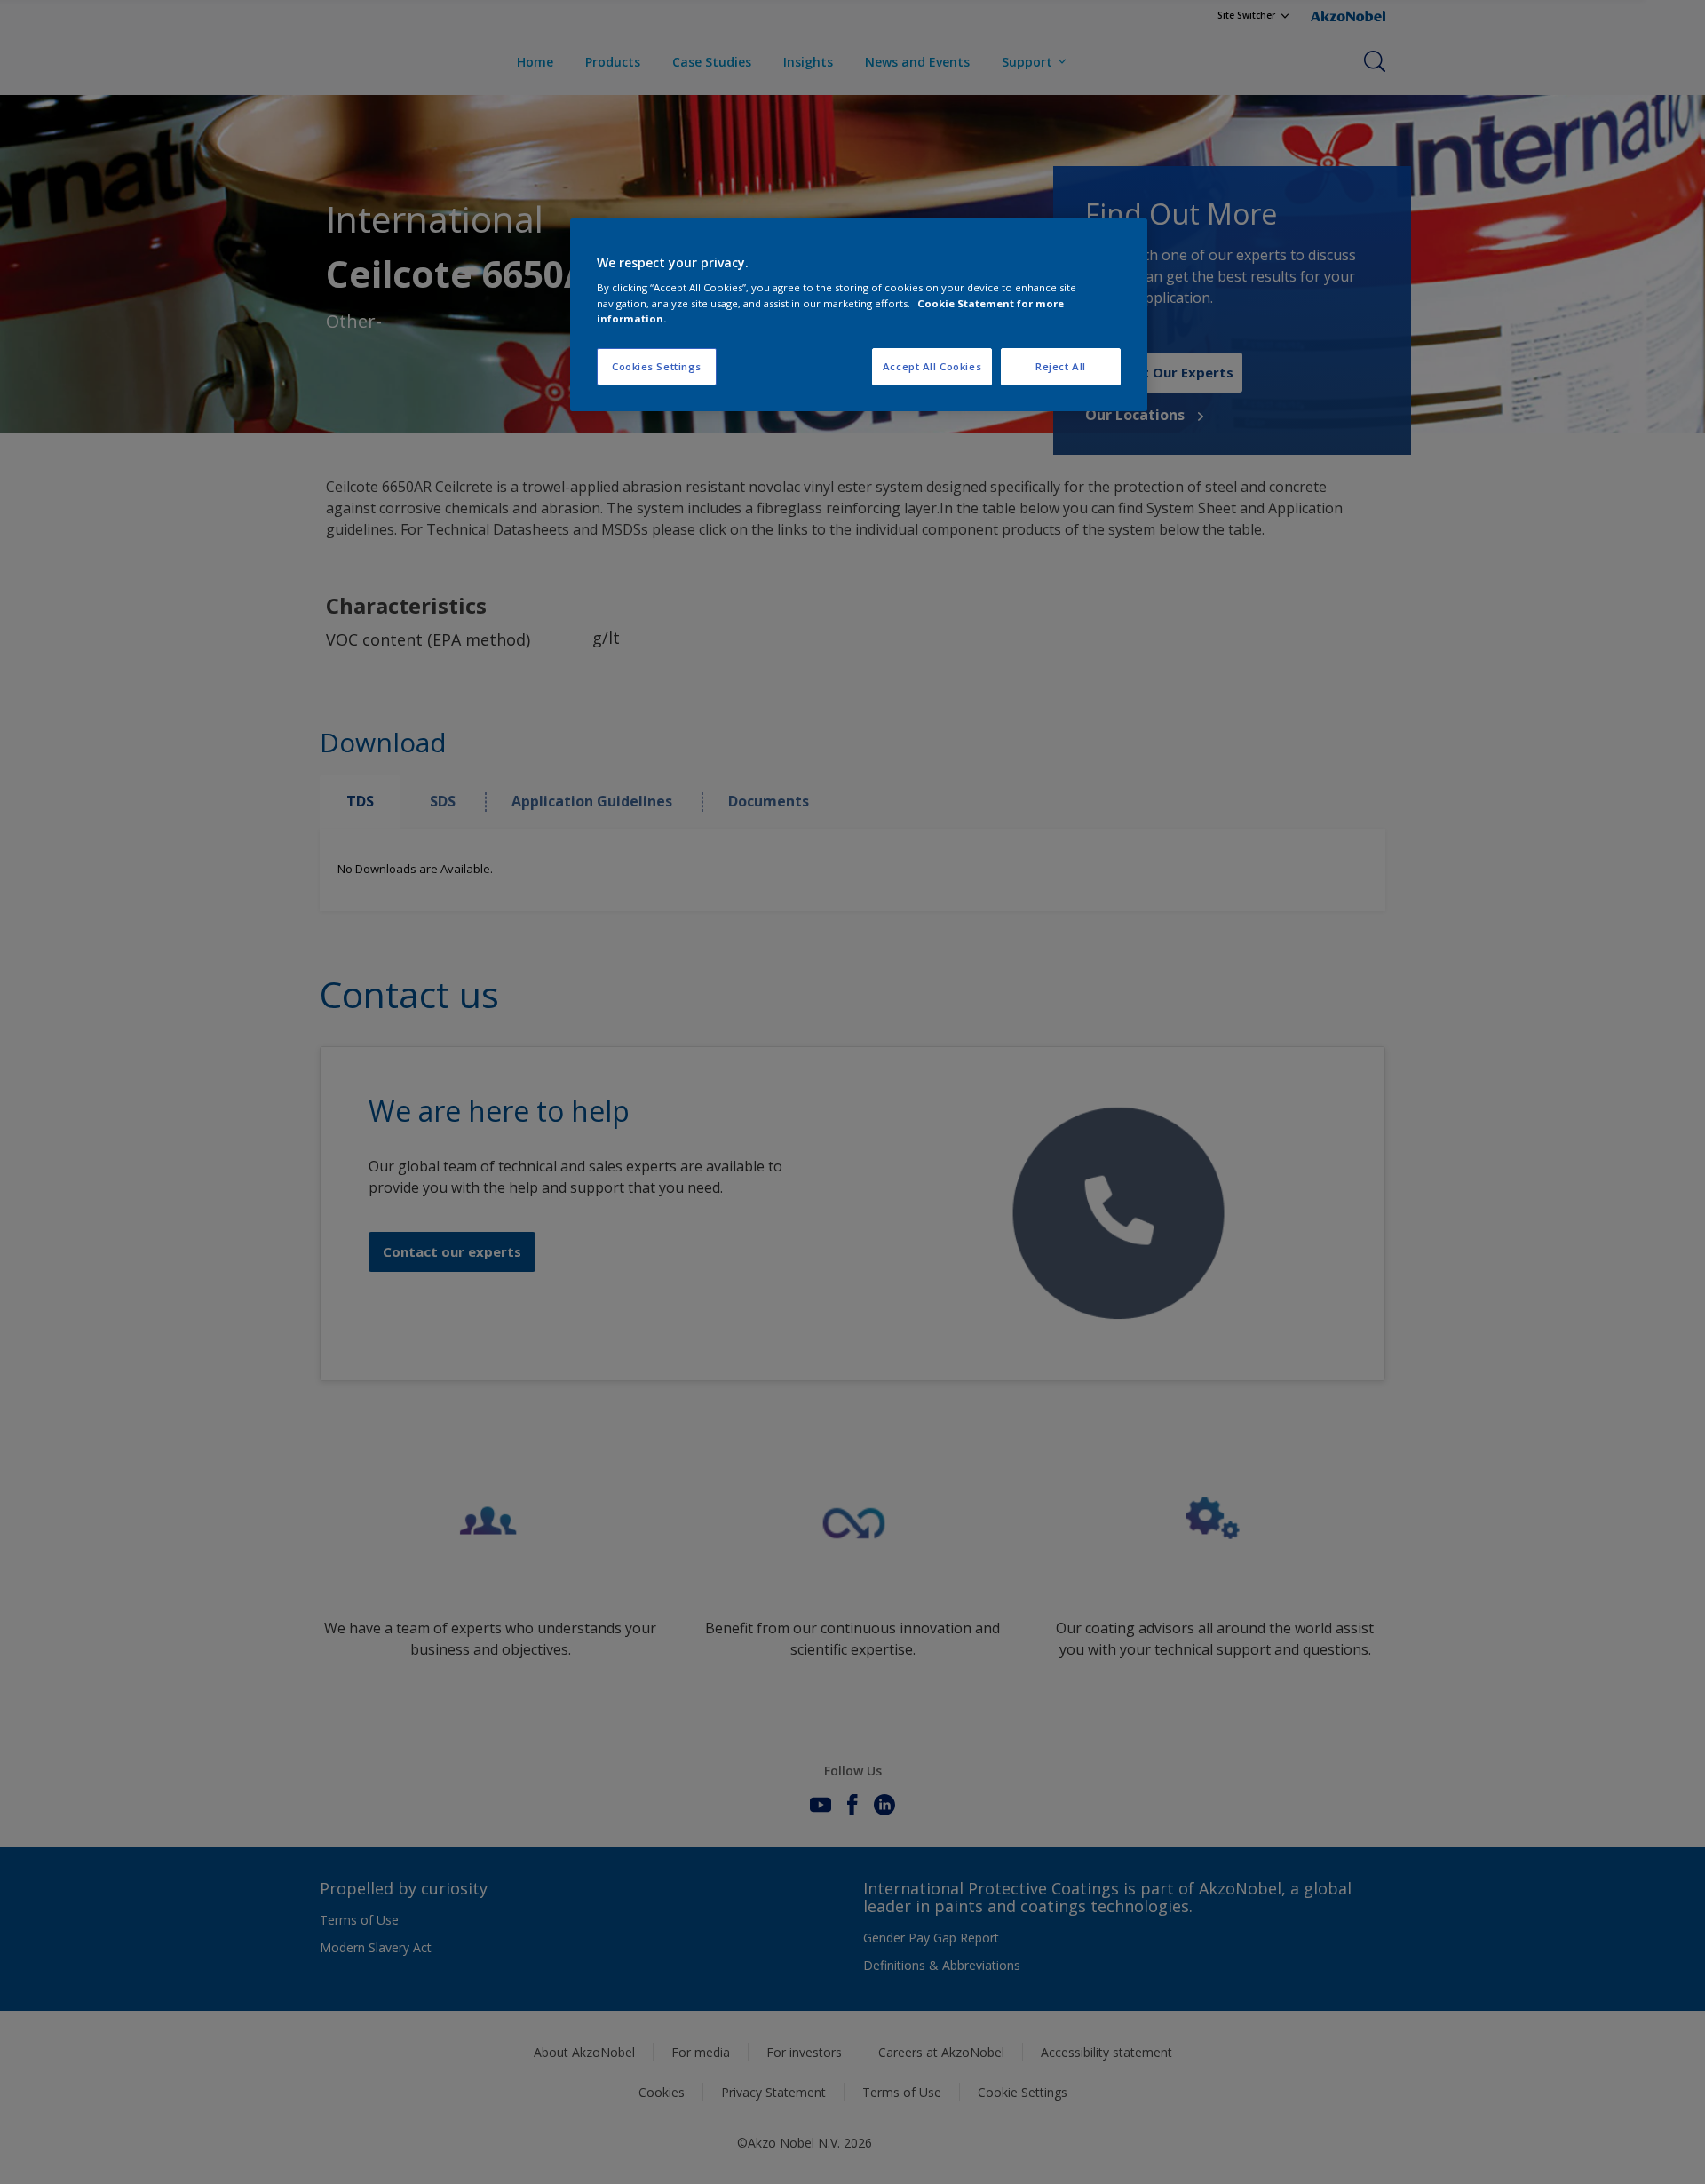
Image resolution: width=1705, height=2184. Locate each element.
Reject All (1061, 366)
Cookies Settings (657, 366)
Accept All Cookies (932, 366)
